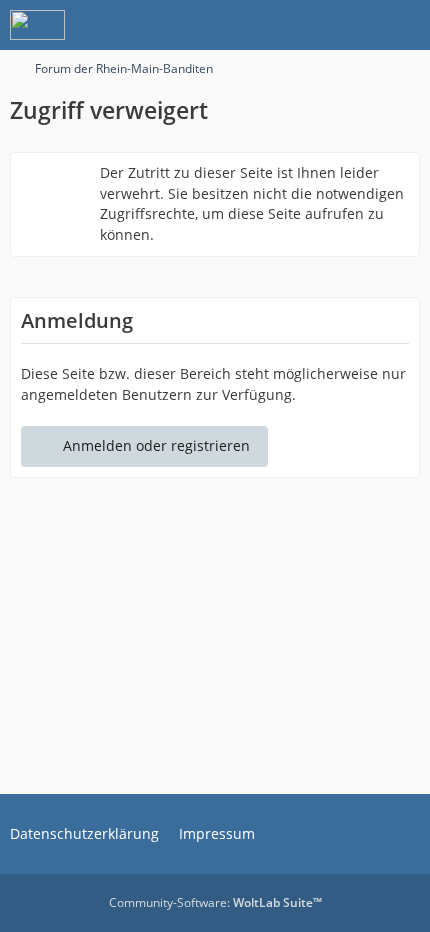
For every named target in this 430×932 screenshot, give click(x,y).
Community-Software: (215, 902)
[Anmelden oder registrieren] (354, 25)
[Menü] (404, 25)
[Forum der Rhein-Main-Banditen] (37, 25)
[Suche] (304, 25)
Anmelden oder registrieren (156, 445)
